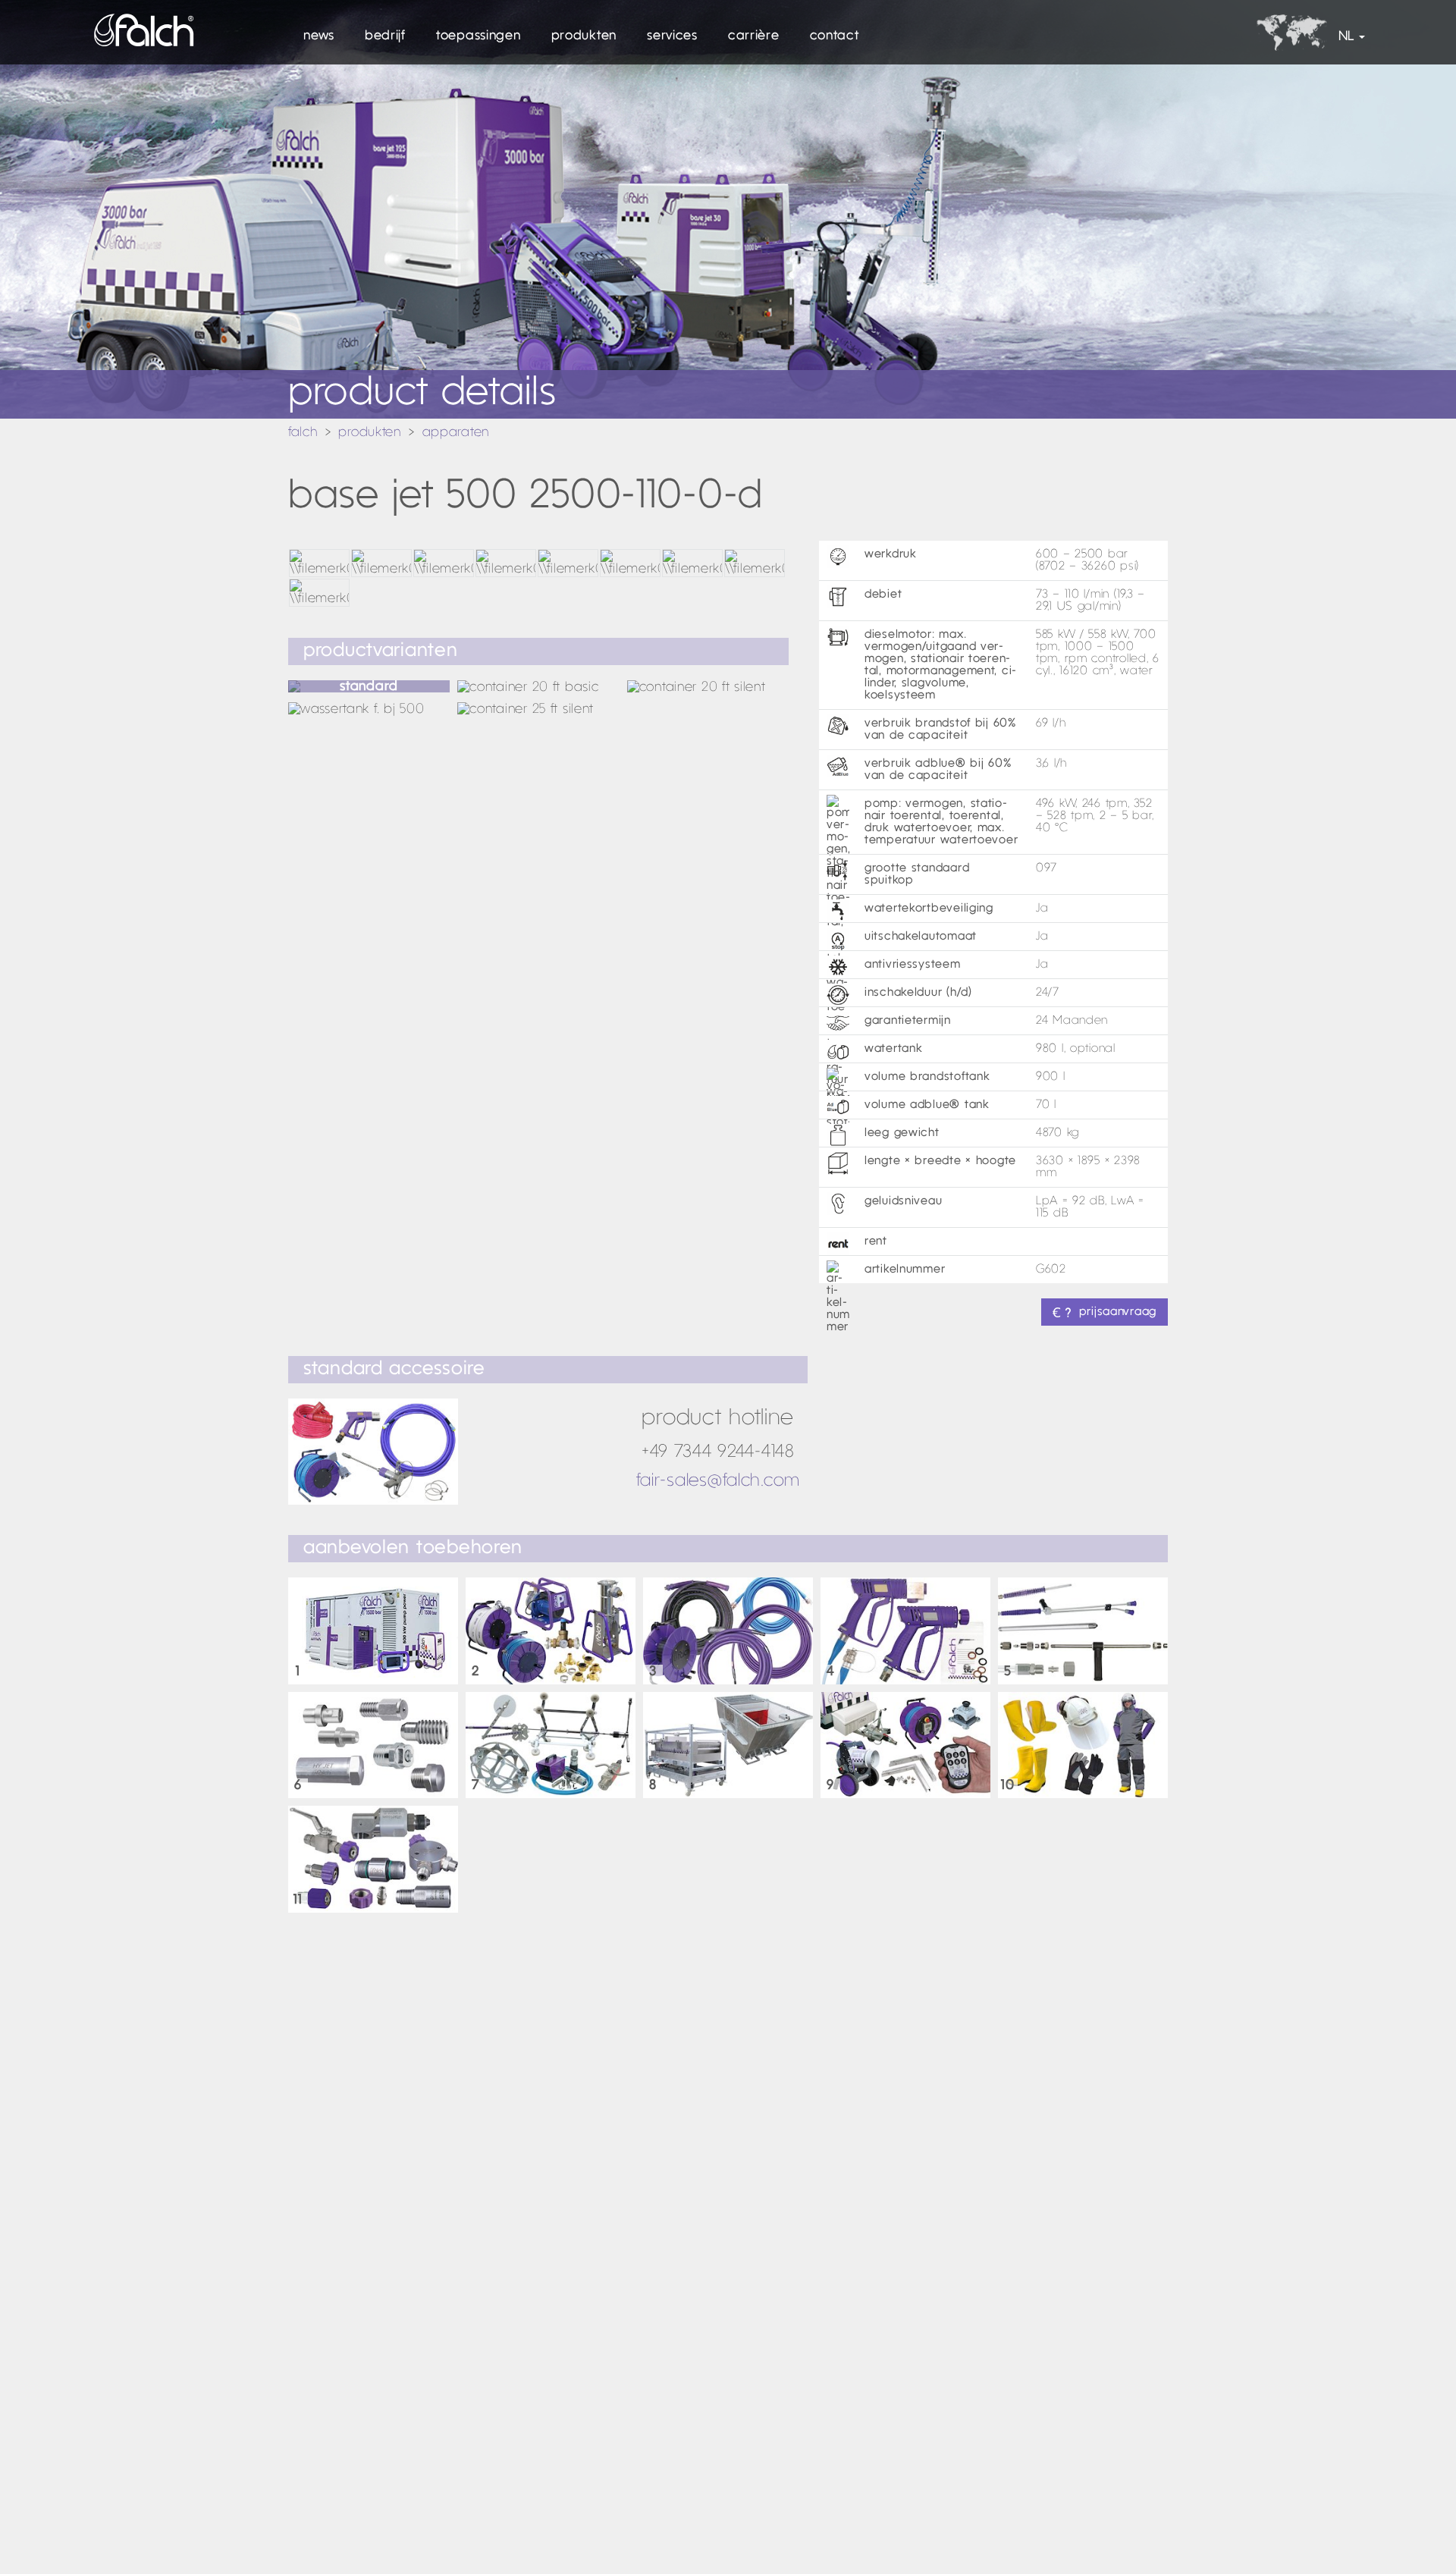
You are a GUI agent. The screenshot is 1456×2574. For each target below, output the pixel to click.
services (672, 36)
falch (303, 433)
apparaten (456, 433)
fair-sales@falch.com (718, 1481)
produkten (584, 36)
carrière (754, 36)
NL (1346, 37)
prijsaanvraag (1118, 1312)
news (319, 36)
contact (835, 36)
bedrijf (385, 36)
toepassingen (479, 36)
